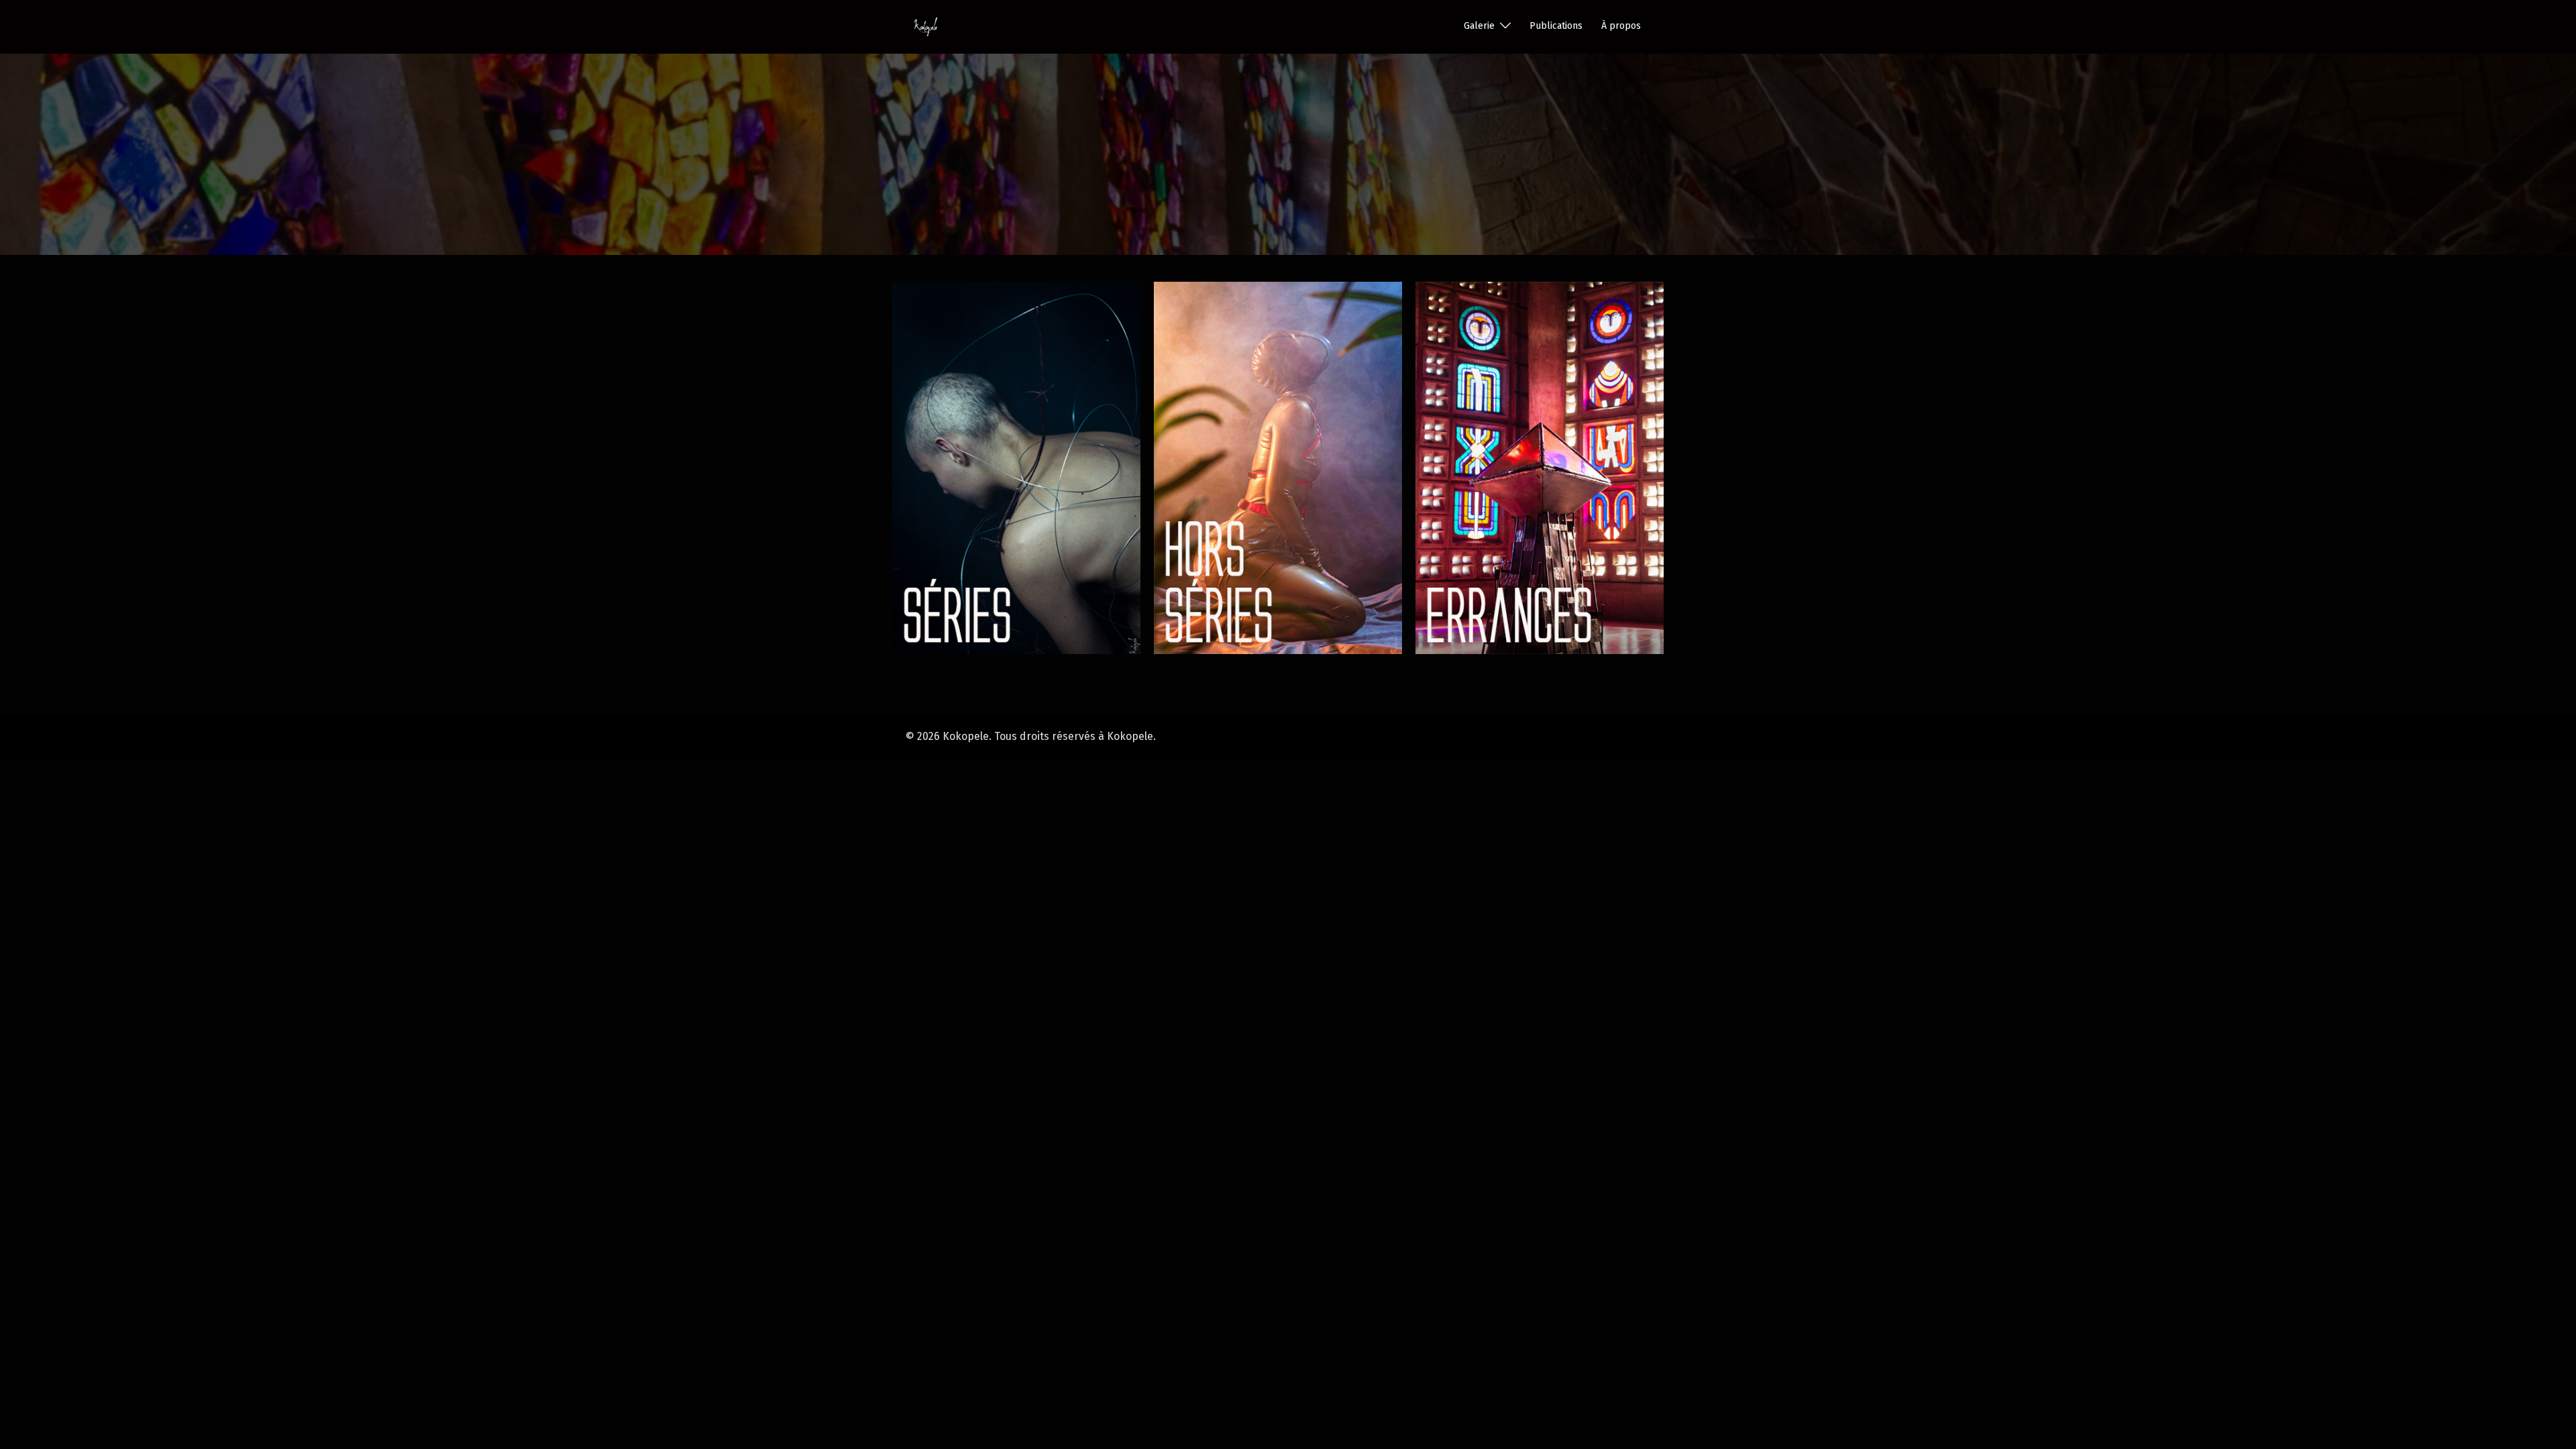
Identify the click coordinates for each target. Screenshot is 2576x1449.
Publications (1556, 26)
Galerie (1479, 26)
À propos (1621, 26)
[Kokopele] (925, 26)
